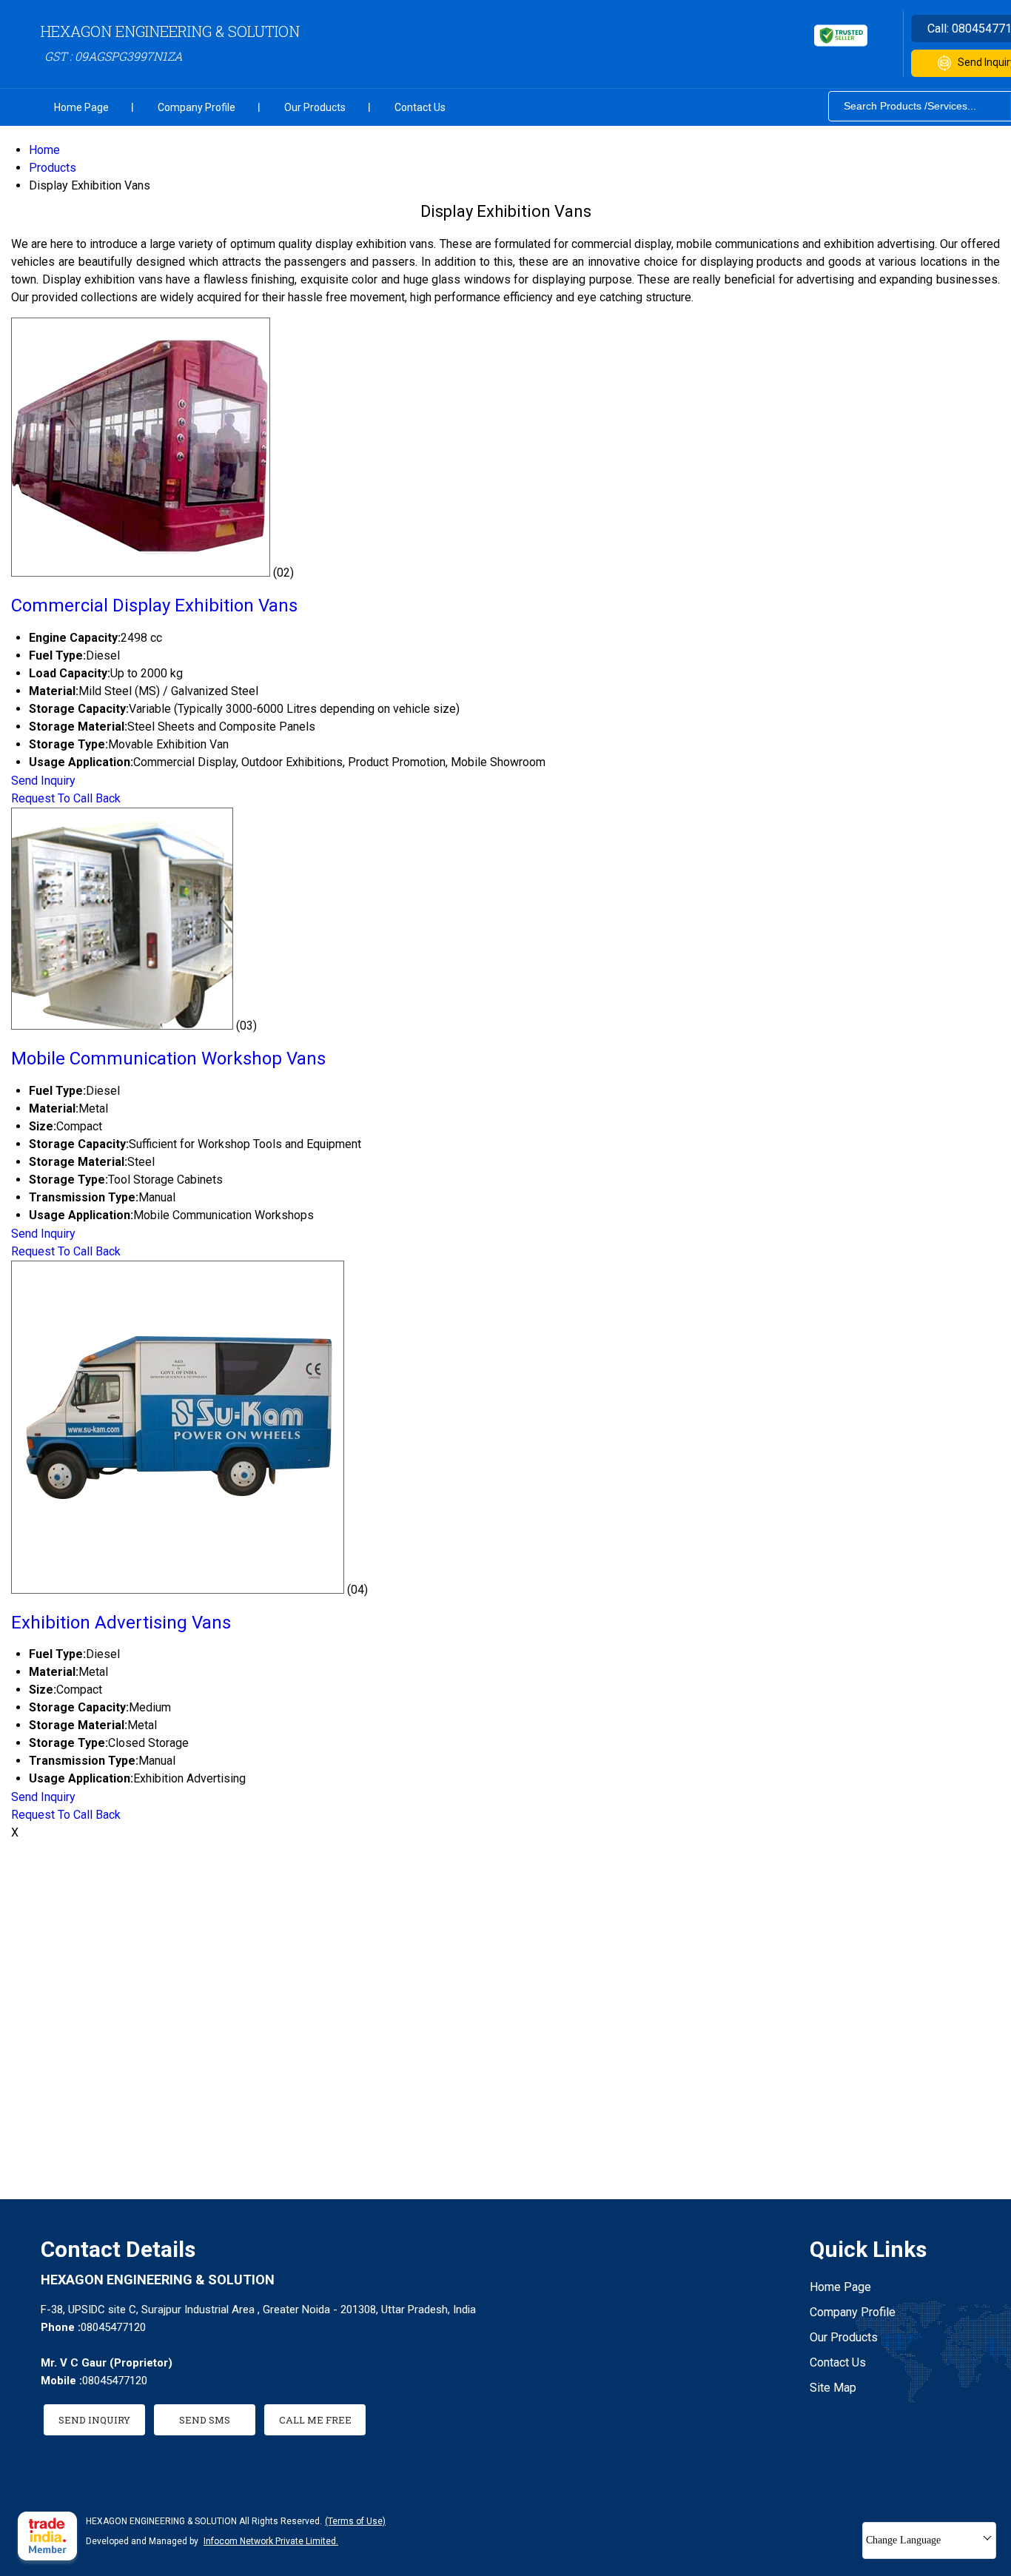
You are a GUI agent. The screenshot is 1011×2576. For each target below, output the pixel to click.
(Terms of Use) (355, 2521)
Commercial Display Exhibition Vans (154, 606)
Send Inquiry (43, 781)
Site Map (833, 2388)
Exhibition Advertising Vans (121, 1623)
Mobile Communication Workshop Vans (168, 1059)
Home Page (81, 107)
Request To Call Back (66, 798)
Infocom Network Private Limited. (271, 2541)
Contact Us (420, 107)
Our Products (315, 107)
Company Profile (197, 107)
